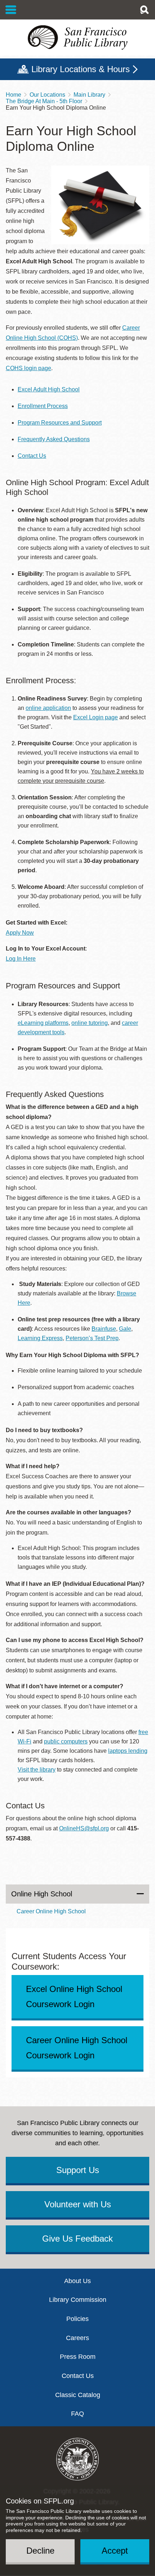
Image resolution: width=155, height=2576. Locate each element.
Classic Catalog (78, 2395)
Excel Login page (96, 717)
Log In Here (21, 959)
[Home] (77, 38)
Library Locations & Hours (81, 69)
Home (14, 95)
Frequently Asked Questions (54, 439)
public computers (66, 1741)
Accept (115, 2551)
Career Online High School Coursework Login (77, 2048)
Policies (77, 2319)
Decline (40, 2551)
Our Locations (47, 95)
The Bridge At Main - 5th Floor (44, 101)
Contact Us (32, 456)
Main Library (89, 95)
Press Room (78, 2357)
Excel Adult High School (49, 389)
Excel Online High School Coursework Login (74, 1996)
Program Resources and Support (60, 423)
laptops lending (128, 1751)
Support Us (78, 2170)
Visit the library (37, 1770)
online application (48, 708)
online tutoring (90, 1023)
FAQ (77, 2414)
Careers (77, 2338)
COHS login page (28, 368)
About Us (77, 2281)
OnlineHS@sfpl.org (84, 1828)
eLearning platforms (43, 1023)
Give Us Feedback (77, 2239)
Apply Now (20, 933)
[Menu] (11, 10)
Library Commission (78, 2300)
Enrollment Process (43, 406)
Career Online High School (51, 1911)
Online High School (42, 1894)
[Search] (144, 10)
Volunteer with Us (78, 2204)
